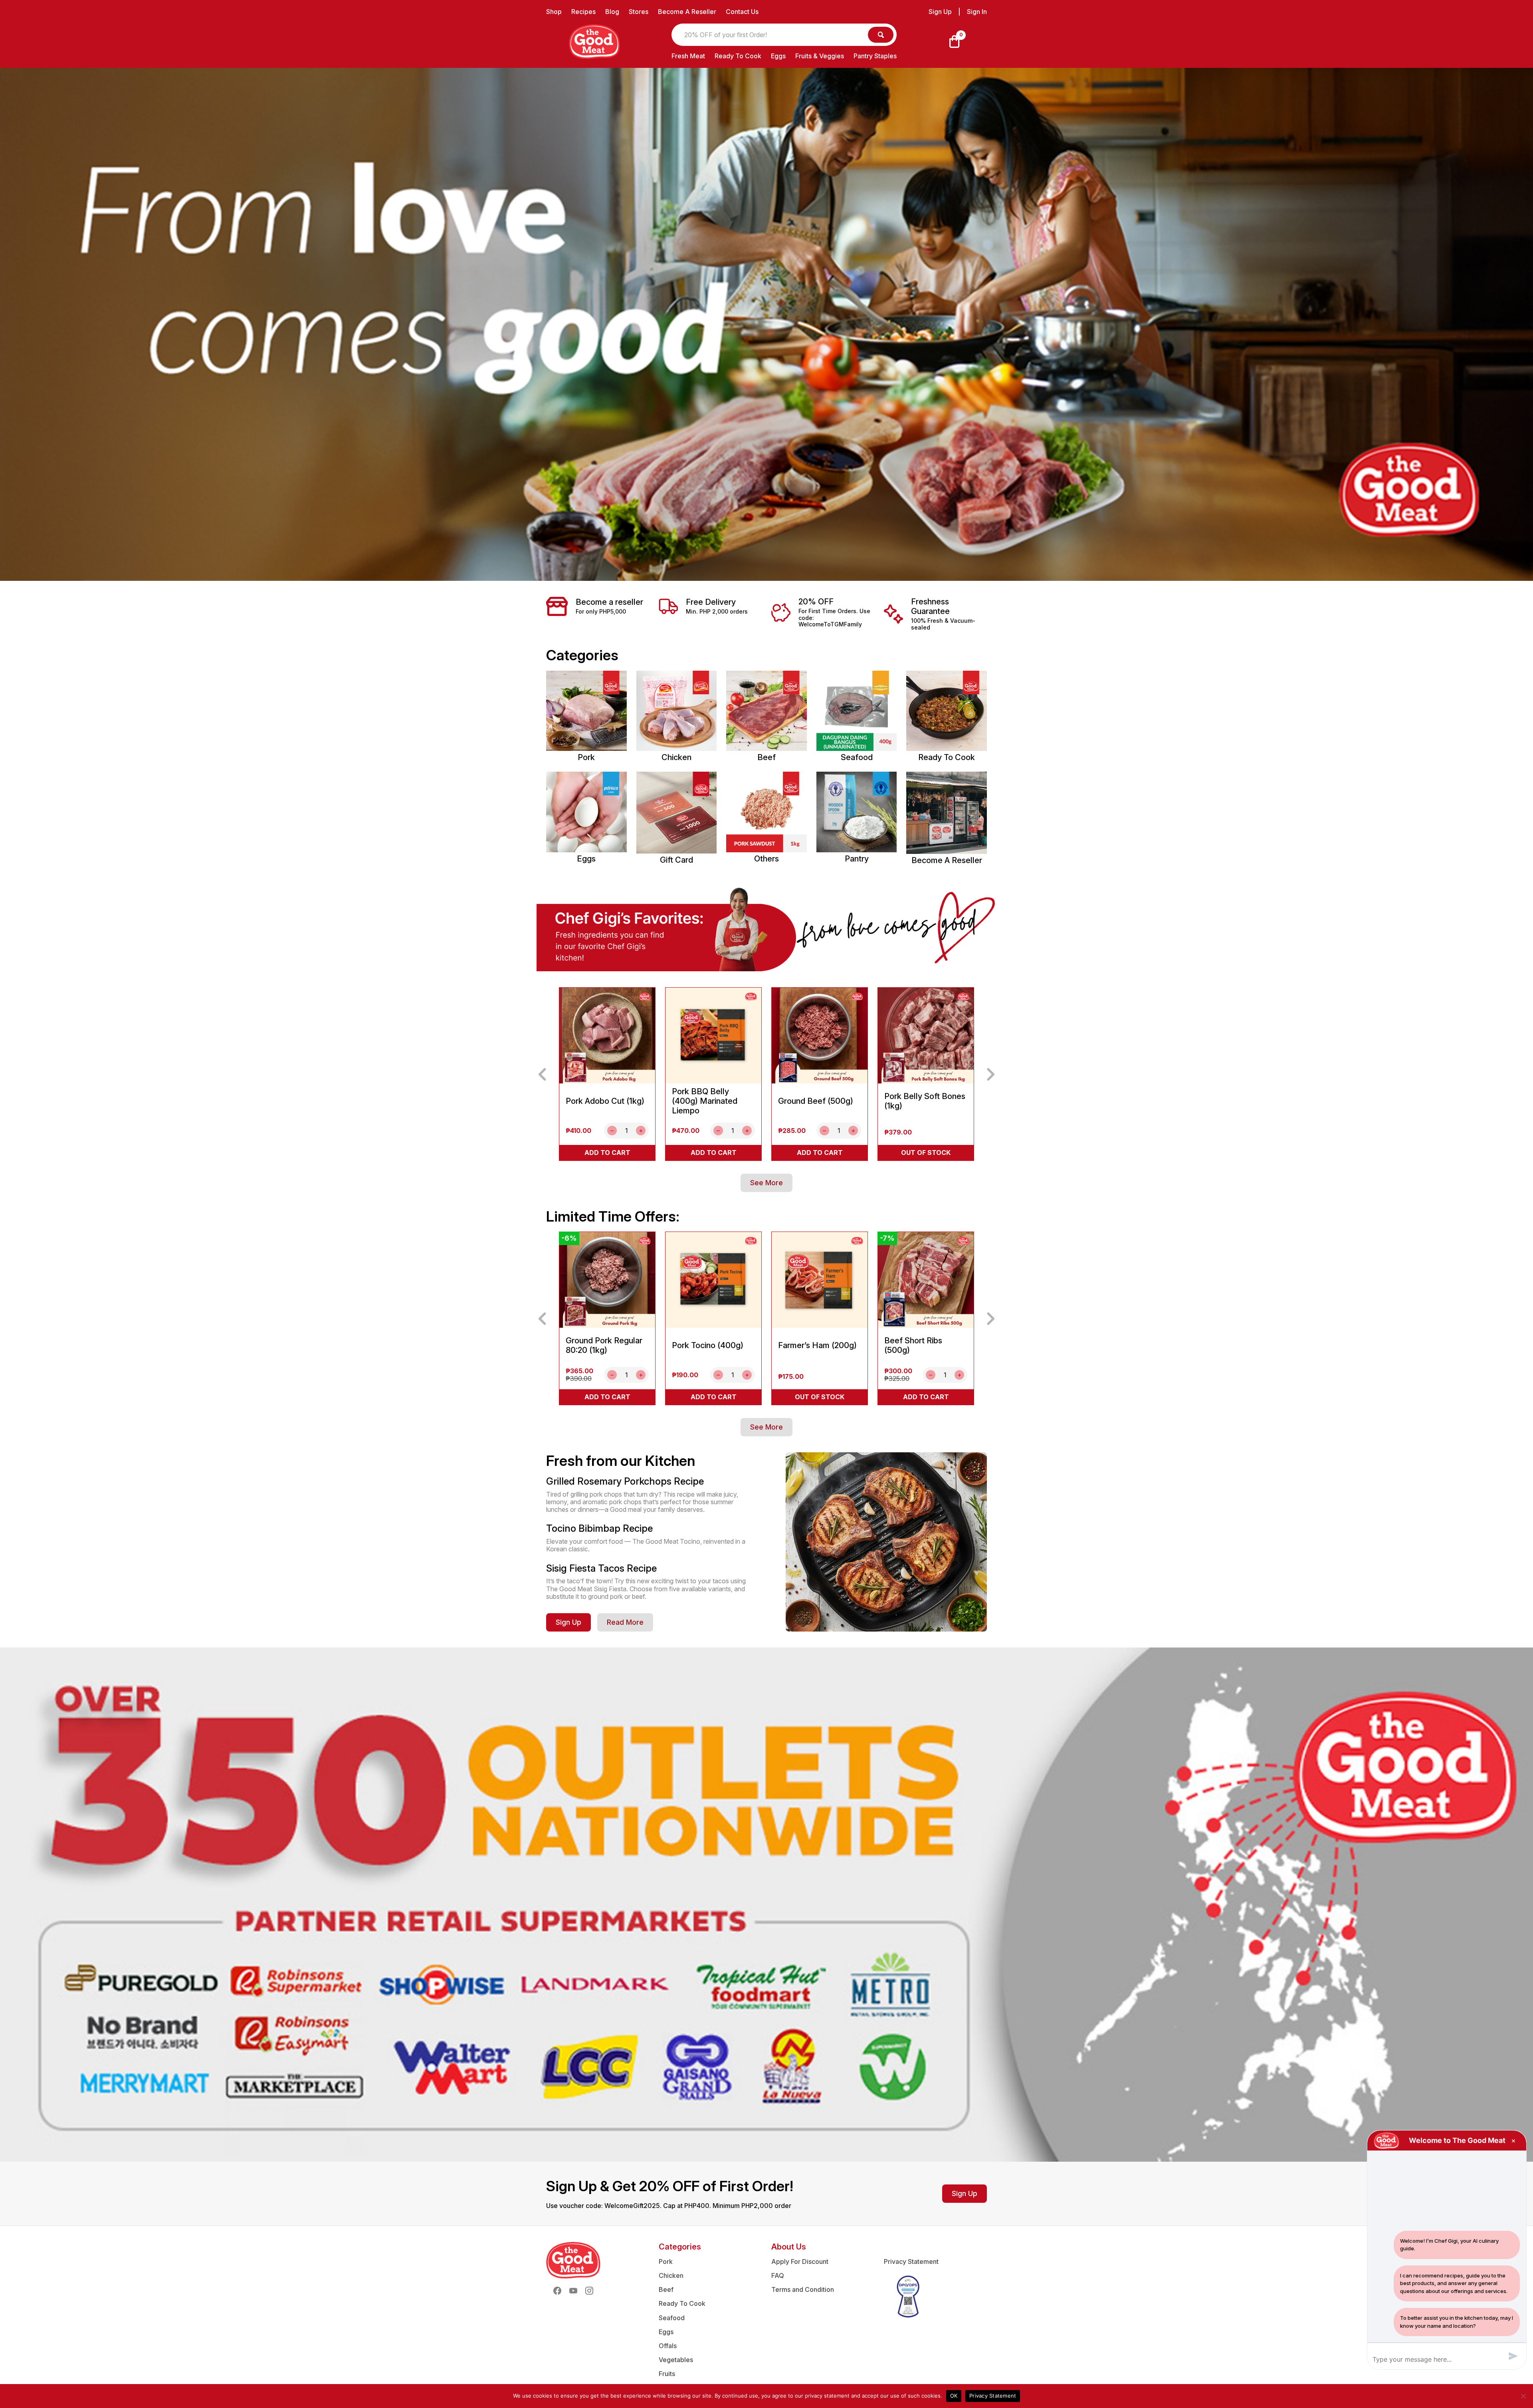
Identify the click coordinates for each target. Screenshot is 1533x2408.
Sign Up (940, 12)
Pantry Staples (875, 56)
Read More (625, 1622)
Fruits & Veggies (820, 56)
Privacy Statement (911, 2261)
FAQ (778, 2275)
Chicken (671, 2275)
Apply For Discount (800, 2261)
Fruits (667, 2374)
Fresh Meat (688, 56)
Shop (554, 12)
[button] (542, 1074)
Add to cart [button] (607, 1153)
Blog (612, 12)
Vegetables (676, 2360)
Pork (666, 2261)
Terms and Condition (803, 2289)
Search (881, 35)
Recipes (583, 12)
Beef (666, 2289)
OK (954, 2396)
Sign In (977, 12)
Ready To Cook (738, 56)
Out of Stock (926, 1153)
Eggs (778, 56)
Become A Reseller (687, 12)
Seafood (672, 2318)
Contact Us (742, 12)
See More (766, 1183)
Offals (668, 2346)
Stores (639, 12)
